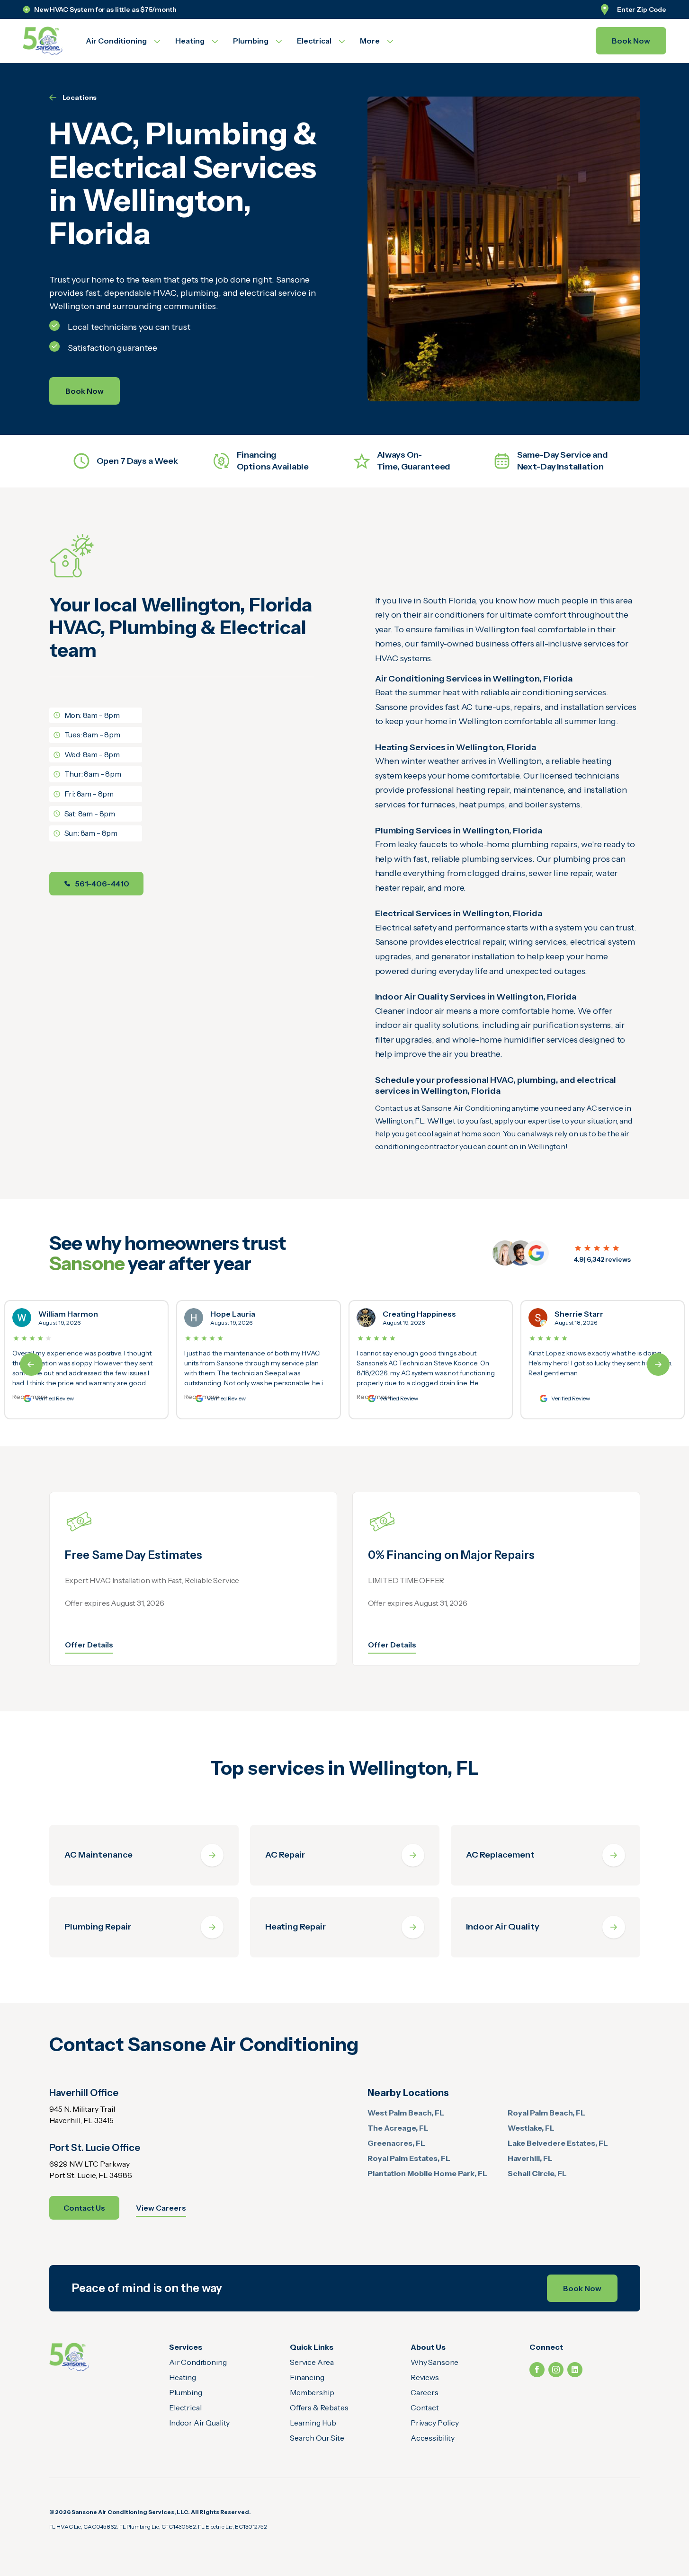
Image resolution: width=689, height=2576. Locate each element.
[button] (658, 1364)
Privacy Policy (435, 2423)
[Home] (69, 2357)
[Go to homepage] (43, 41)
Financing (307, 2377)
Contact (425, 2408)
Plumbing (186, 2392)
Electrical (185, 2408)
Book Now (631, 41)
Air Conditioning (198, 2362)
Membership (312, 2392)
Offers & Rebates (319, 2408)
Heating (183, 2377)
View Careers (161, 2208)
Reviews (425, 2377)
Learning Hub (313, 2423)
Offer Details (89, 1645)
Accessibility (433, 2438)
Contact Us (84, 2208)
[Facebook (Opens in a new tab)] (537, 2370)
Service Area (312, 2362)
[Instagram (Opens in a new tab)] (556, 2370)
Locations (80, 97)
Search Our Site (317, 2438)
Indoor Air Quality (199, 2423)
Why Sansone (434, 2362)
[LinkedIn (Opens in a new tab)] (575, 2370)
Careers (425, 2392)
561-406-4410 (102, 884)
